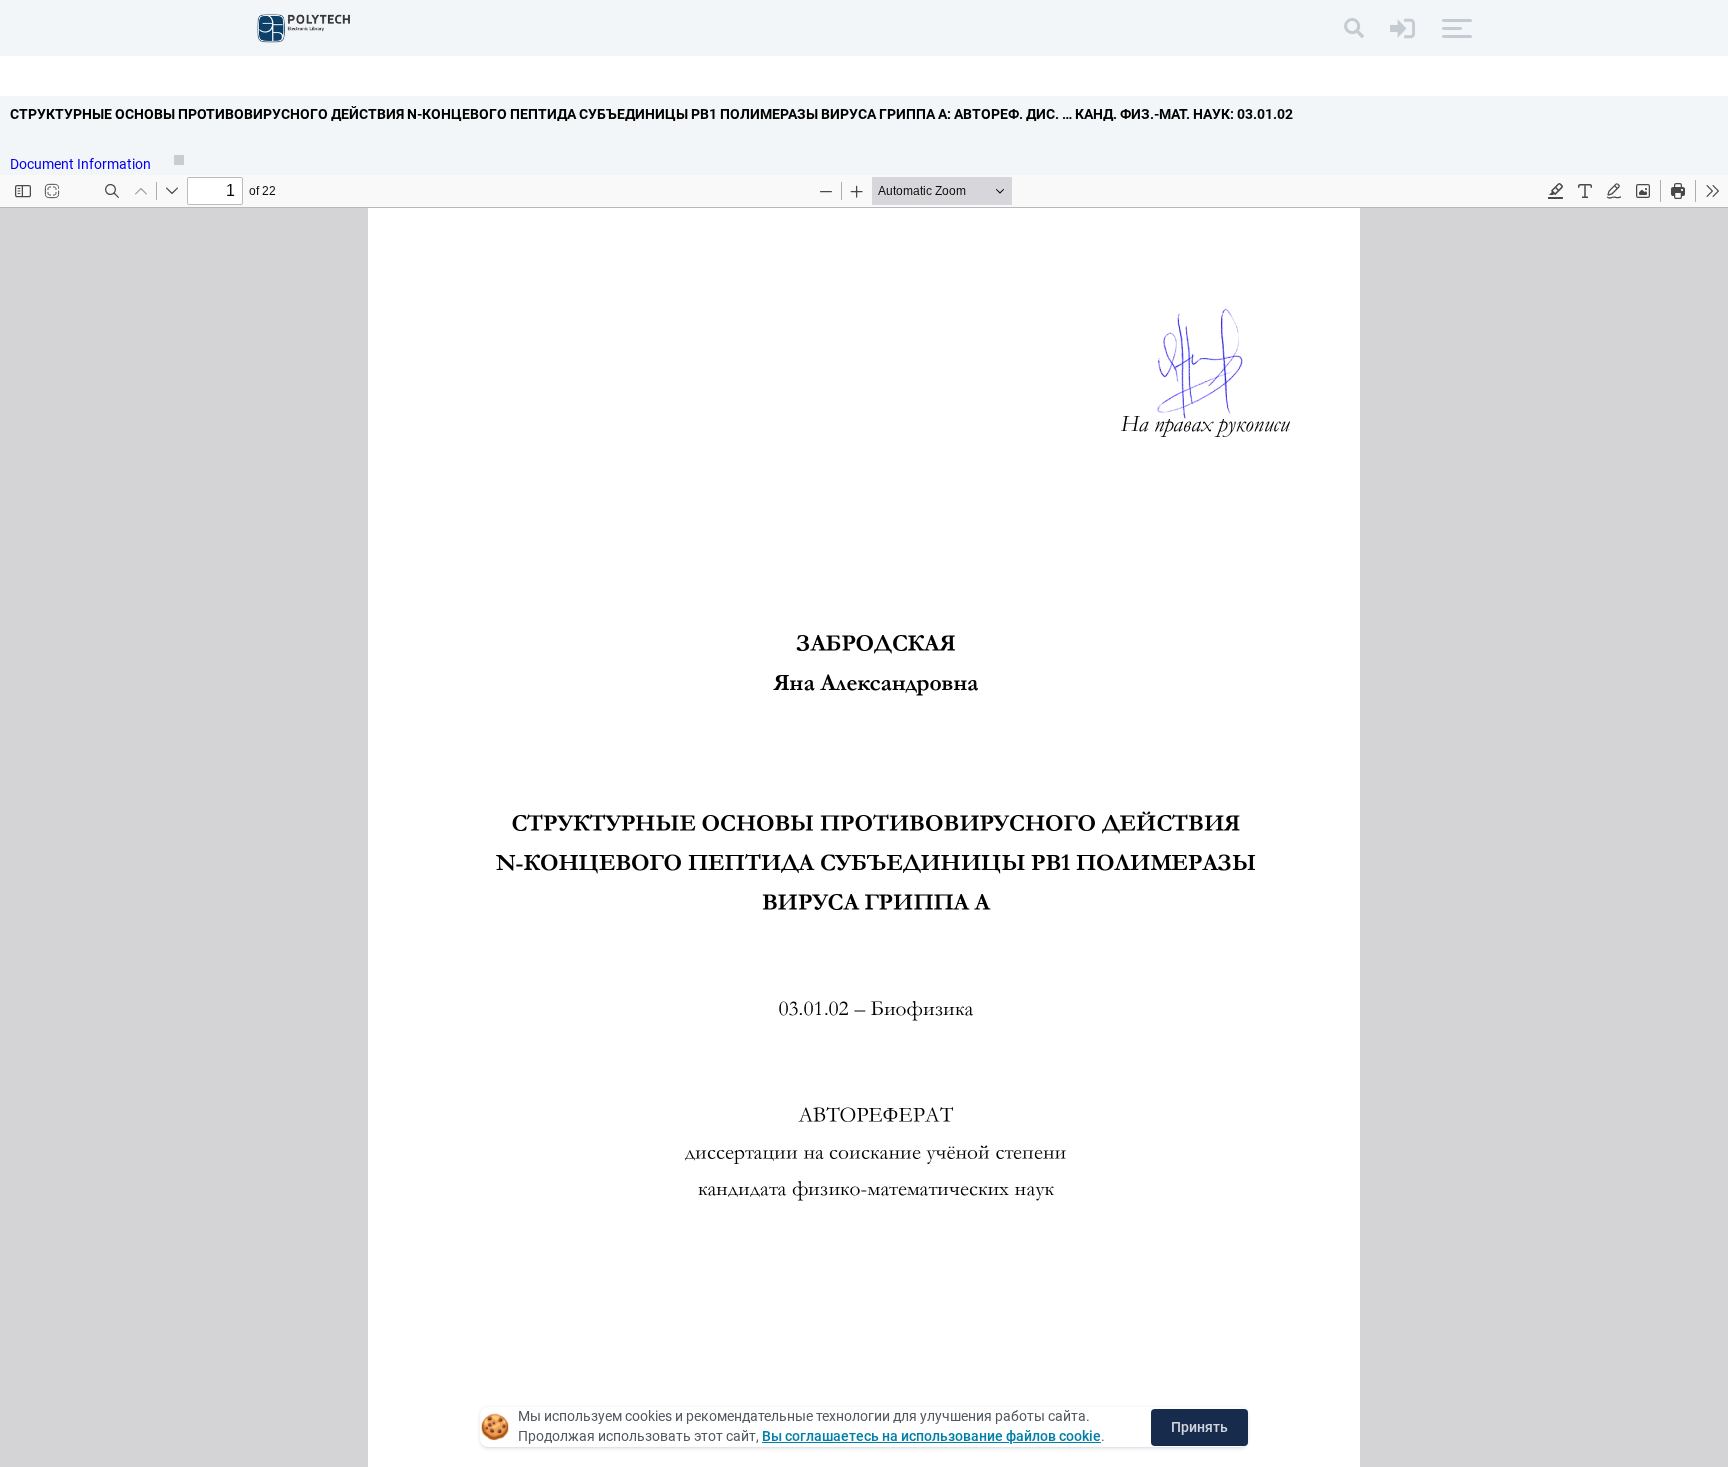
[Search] (1354, 28)
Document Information (82, 164)
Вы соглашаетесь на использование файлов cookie (931, 1436)
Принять (1199, 1427)
